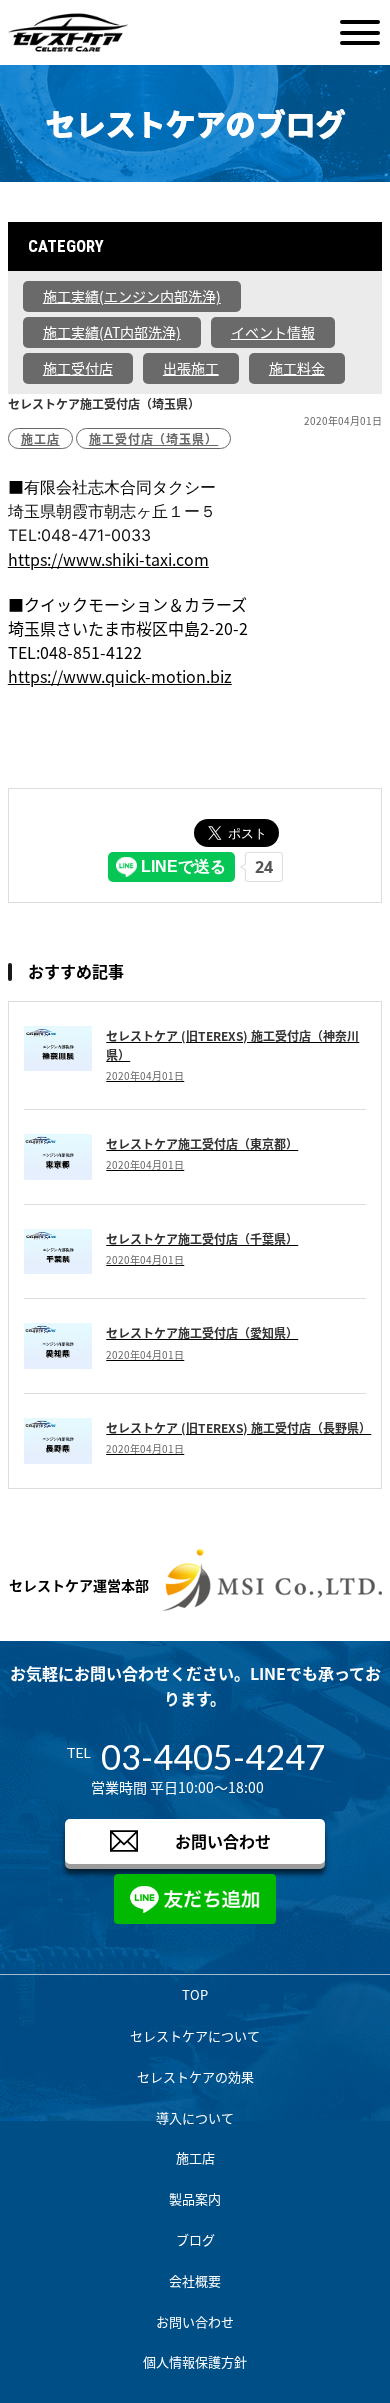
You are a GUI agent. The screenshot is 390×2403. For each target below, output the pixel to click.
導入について (195, 2117)
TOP (195, 1994)
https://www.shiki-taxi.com (108, 559)
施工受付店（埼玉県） (154, 438)
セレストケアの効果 (195, 2076)
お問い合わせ (223, 1841)
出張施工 (191, 368)
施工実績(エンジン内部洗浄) (132, 296)
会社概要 (195, 2280)
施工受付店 (78, 368)
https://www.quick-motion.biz (120, 676)
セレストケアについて (195, 2035)
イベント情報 (273, 332)
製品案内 (195, 2198)
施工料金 (297, 368)
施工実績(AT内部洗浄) (112, 332)
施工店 (40, 438)
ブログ (195, 2239)
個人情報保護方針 (195, 2361)
